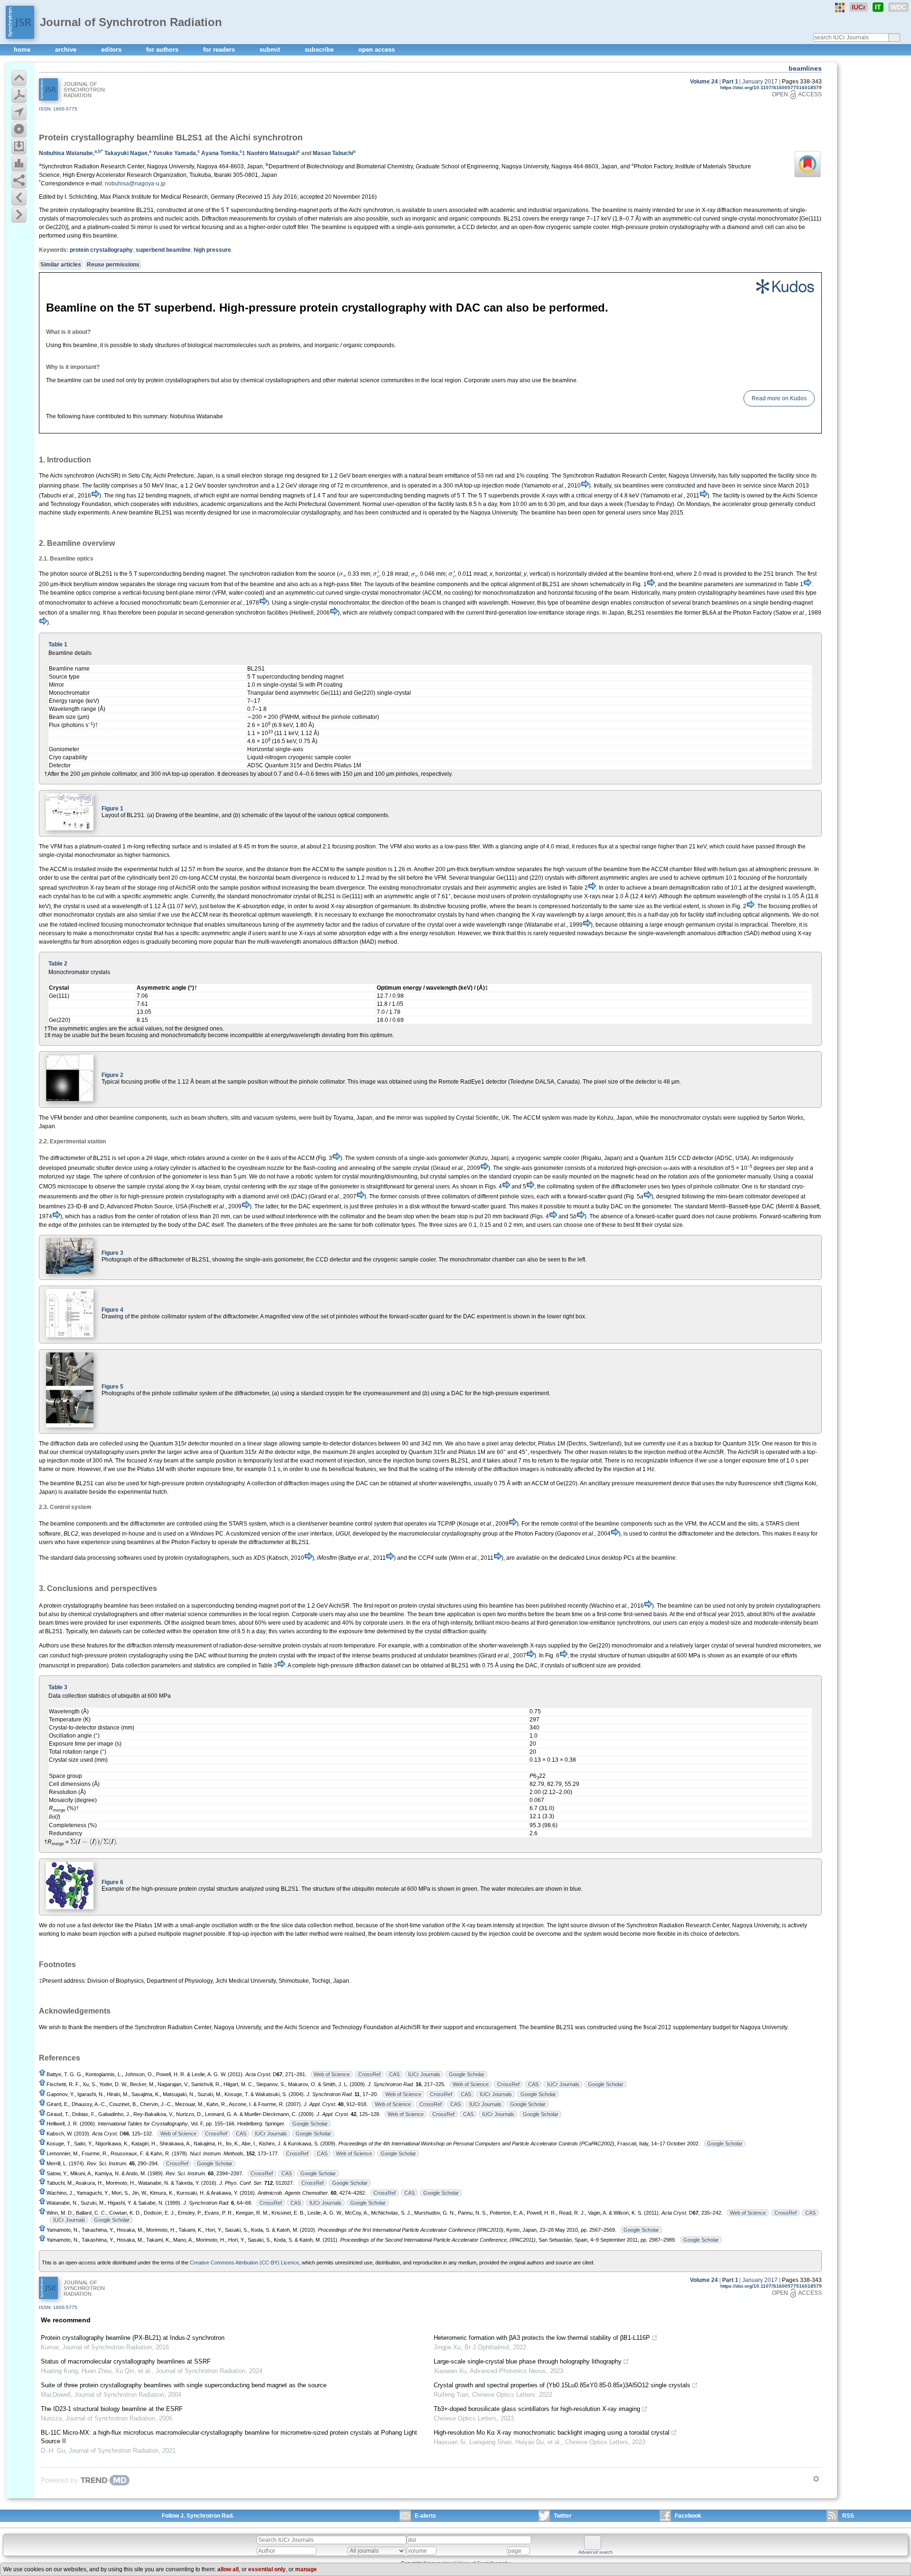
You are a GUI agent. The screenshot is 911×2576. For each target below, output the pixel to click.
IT (878, 7)
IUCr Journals (424, 2074)
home (23, 50)
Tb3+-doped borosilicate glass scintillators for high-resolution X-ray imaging (537, 2409)
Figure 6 (112, 1882)
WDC (898, 7)
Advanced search (595, 2552)
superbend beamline (163, 250)
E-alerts (425, 2516)
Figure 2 (112, 1075)
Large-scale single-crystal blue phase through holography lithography (528, 2361)
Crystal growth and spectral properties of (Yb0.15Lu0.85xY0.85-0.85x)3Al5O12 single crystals (562, 2385)
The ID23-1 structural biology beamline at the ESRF (112, 2409)
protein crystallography (101, 250)
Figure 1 (112, 809)
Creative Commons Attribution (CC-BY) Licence (244, 2263)
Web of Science (332, 2074)
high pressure (212, 250)
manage (306, 2569)
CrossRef (369, 2074)
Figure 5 (112, 1387)
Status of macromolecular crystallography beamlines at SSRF (126, 2361)
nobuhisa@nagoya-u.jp (135, 184)
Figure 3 (112, 1253)
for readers (220, 50)
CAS (394, 2074)
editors (112, 50)
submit (271, 50)
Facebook (688, 2516)
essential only (267, 2569)
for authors (163, 50)
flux (603, 846)
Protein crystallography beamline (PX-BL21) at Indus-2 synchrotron (133, 2338)
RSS (848, 2516)
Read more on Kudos (779, 398)
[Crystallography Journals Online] (840, 8)
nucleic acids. (183, 219)
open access (376, 50)
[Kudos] (430, 286)
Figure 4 (112, 1310)
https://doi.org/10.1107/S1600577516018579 (771, 87)
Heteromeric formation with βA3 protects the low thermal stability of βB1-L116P (542, 2338)
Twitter (563, 2516)
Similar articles (61, 265)
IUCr (859, 7)
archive (67, 50)
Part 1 (730, 82)
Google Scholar (467, 2074)
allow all (228, 2569)
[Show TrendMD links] (816, 2479)
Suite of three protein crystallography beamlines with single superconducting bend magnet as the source (184, 2385)
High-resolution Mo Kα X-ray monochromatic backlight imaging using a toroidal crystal (552, 2433)
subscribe (320, 50)
